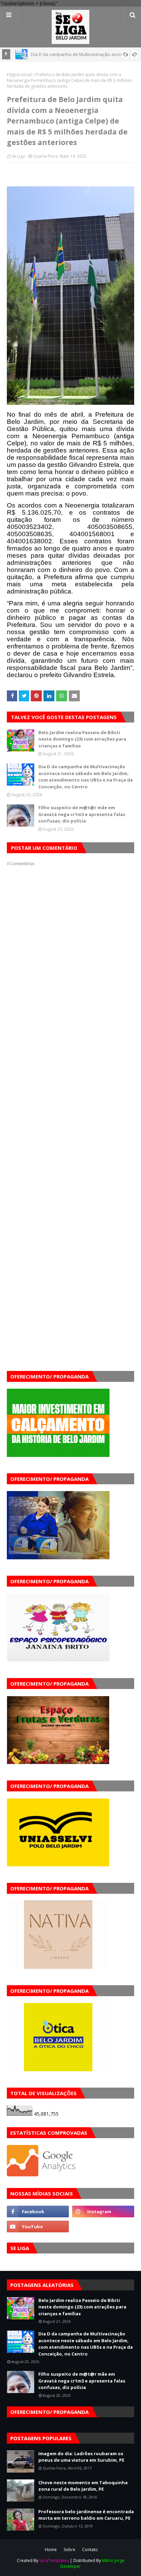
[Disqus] (70, 1108)
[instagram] (103, 2212)
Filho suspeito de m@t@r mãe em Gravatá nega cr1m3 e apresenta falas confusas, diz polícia (82, 814)
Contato (90, 2550)
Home (51, 2550)
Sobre (69, 2550)
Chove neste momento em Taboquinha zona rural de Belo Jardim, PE (83, 2486)
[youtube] (38, 2227)
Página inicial (19, 75)
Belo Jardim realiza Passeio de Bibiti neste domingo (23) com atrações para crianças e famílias (82, 739)
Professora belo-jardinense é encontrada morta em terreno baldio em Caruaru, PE (86, 2515)
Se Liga (18, 156)
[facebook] (38, 2212)
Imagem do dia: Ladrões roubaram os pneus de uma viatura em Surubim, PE (81, 2457)
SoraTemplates (54, 2560)
